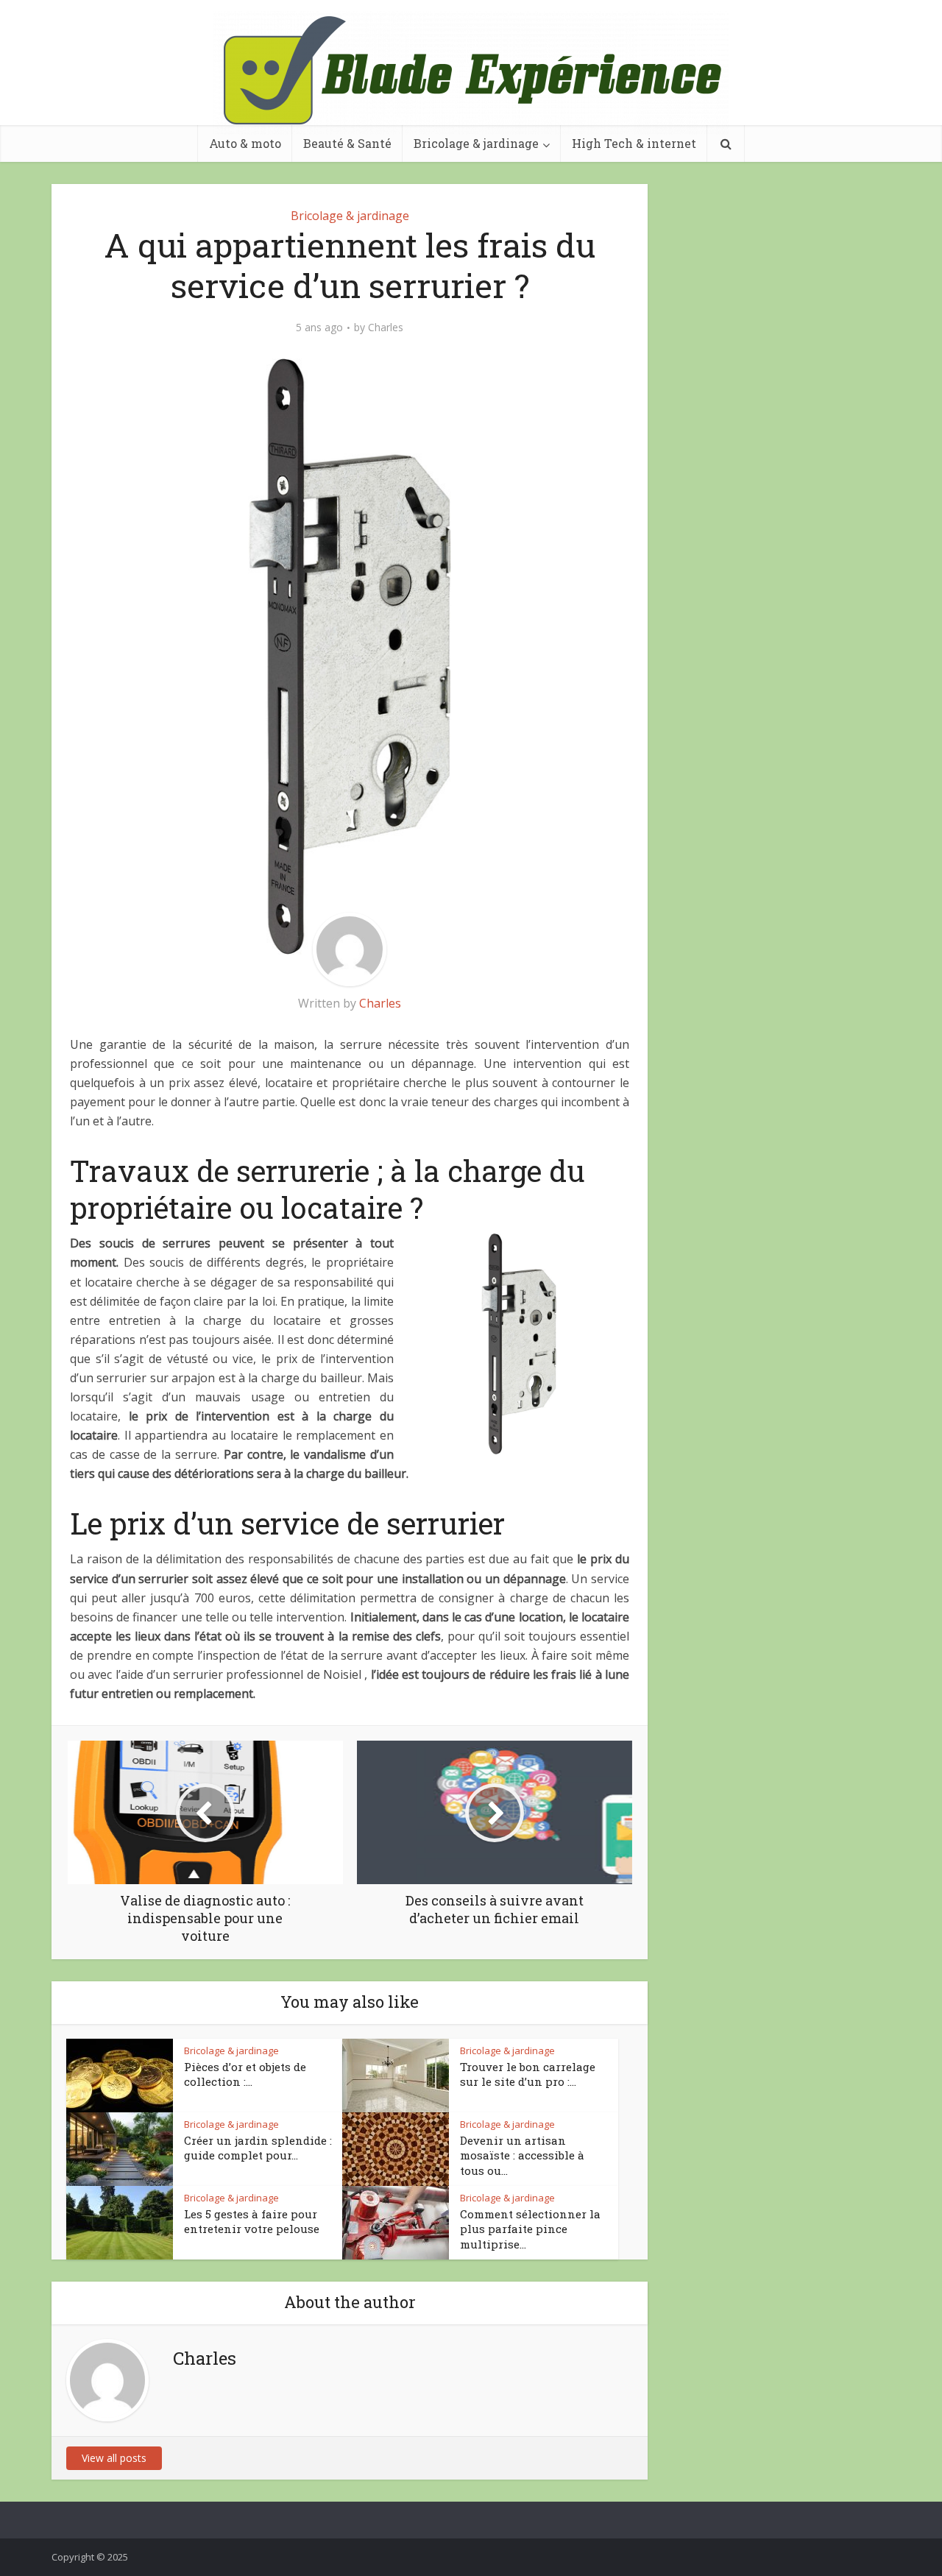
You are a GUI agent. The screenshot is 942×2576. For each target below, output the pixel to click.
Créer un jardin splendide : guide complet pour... (258, 2148)
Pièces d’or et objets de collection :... (245, 2074)
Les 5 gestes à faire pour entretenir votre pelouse (252, 2221)
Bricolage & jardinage (476, 143)
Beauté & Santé (347, 143)
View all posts (114, 2458)
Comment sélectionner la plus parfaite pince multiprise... (530, 2229)
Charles (386, 328)
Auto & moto (245, 143)
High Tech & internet (634, 143)
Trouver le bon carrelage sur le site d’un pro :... (528, 2074)
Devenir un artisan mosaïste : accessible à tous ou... (522, 2155)
